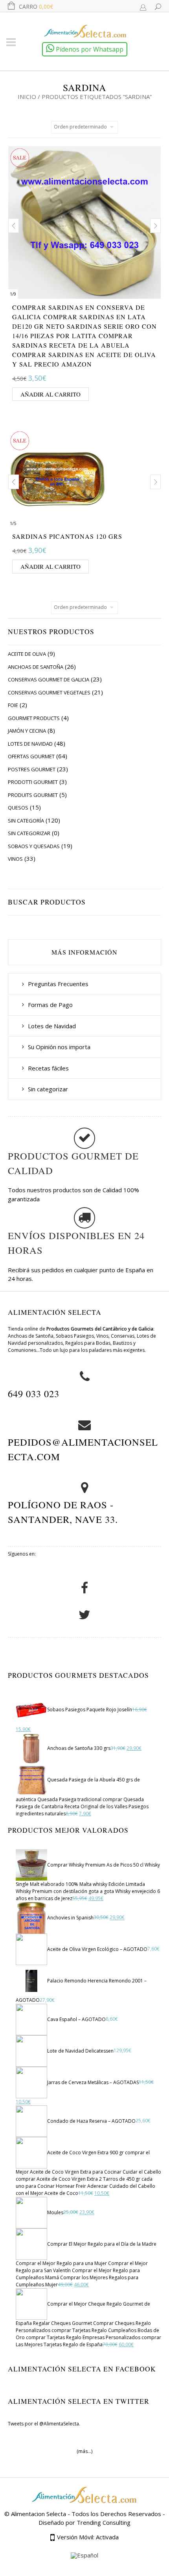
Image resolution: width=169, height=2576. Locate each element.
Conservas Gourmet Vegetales (49, 692)
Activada (107, 2537)
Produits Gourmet (33, 795)
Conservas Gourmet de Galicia (49, 679)
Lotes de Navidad (30, 744)
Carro (36, 7)
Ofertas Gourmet (31, 756)
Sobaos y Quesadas (34, 846)
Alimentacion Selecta (39, 2514)
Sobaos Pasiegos (75, 1336)
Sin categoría (26, 821)
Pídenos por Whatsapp (89, 49)
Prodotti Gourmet (33, 782)
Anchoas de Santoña (36, 667)
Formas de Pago (50, 1005)
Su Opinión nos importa (59, 1047)
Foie (13, 705)
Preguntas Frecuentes (58, 984)
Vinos (15, 859)
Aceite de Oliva (27, 654)
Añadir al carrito (51, 394)
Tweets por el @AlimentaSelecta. (44, 2424)
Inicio (27, 97)
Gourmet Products (34, 718)
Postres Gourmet (32, 769)
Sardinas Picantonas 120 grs (67, 536)
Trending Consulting (104, 2522)
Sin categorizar (29, 833)
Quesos (18, 808)
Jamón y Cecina (27, 731)
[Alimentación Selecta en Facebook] (84, 1592)
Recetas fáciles (48, 1068)
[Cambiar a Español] (84, 2556)
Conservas (123, 1336)
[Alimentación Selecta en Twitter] (84, 1618)
